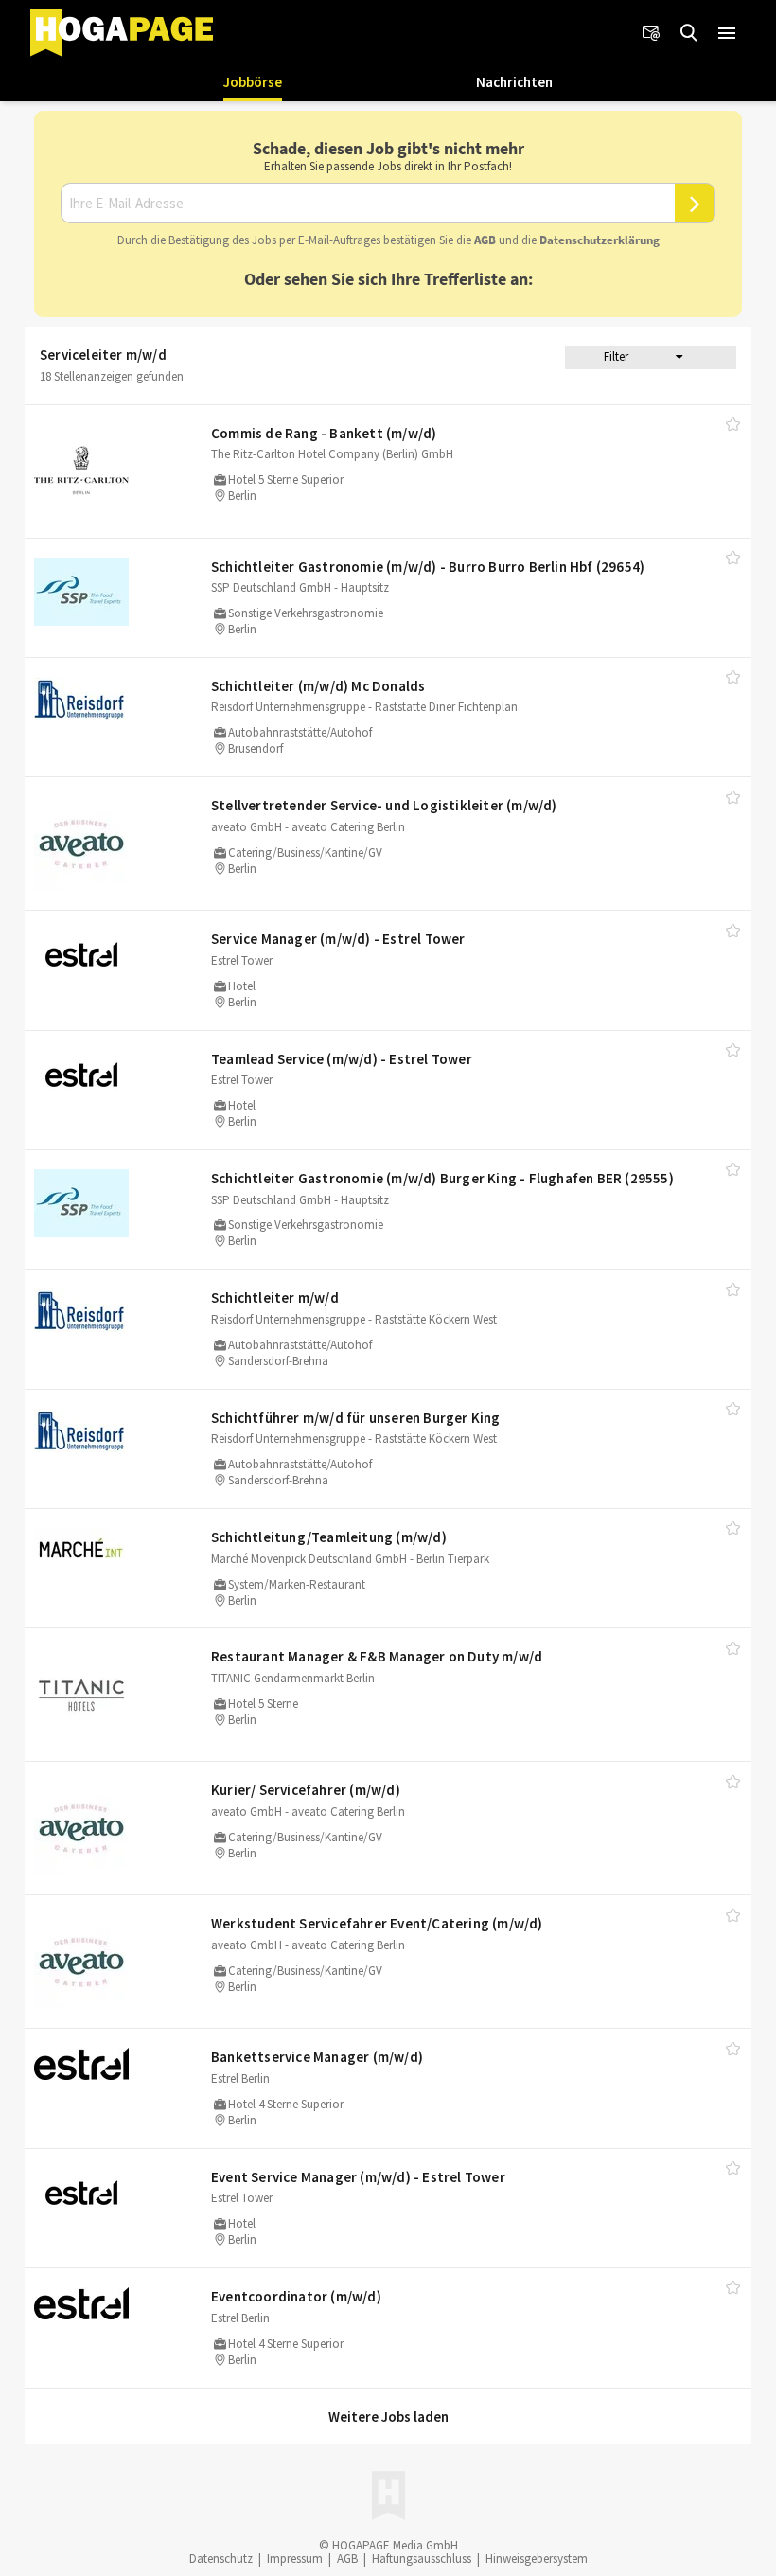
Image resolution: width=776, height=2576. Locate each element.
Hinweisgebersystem (537, 2558)
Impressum (295, 2558)
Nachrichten (514, 82)
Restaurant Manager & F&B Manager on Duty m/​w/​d (377, 1656)
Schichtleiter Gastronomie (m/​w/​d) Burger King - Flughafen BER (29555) (442, 1178)
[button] (727, 33)
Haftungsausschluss (422, 2558)
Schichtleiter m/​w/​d (275, 1297)
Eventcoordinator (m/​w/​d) (296, 2296)
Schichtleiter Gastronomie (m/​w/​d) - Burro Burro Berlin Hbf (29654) (428, 567)
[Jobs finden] (689, 33)
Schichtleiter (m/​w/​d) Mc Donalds (318, 686)
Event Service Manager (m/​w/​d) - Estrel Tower (358, 2177)
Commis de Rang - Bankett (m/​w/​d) (324, 433)
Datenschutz (221, 2558)
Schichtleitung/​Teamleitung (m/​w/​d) (329, 1537)
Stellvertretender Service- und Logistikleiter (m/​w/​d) (384, 805)
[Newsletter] (651, 33)
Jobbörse (253, 82)
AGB (485, 240)
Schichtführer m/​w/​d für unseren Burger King (356, 1418)
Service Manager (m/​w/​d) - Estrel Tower (338, 939)
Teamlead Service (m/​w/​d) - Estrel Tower (342, 1059)
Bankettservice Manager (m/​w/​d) (317, 2057)
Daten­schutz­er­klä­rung (600, 240)
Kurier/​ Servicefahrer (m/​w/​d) (306, 1790)
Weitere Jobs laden (388, 2416)
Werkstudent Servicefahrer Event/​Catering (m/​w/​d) (377, 1923)
